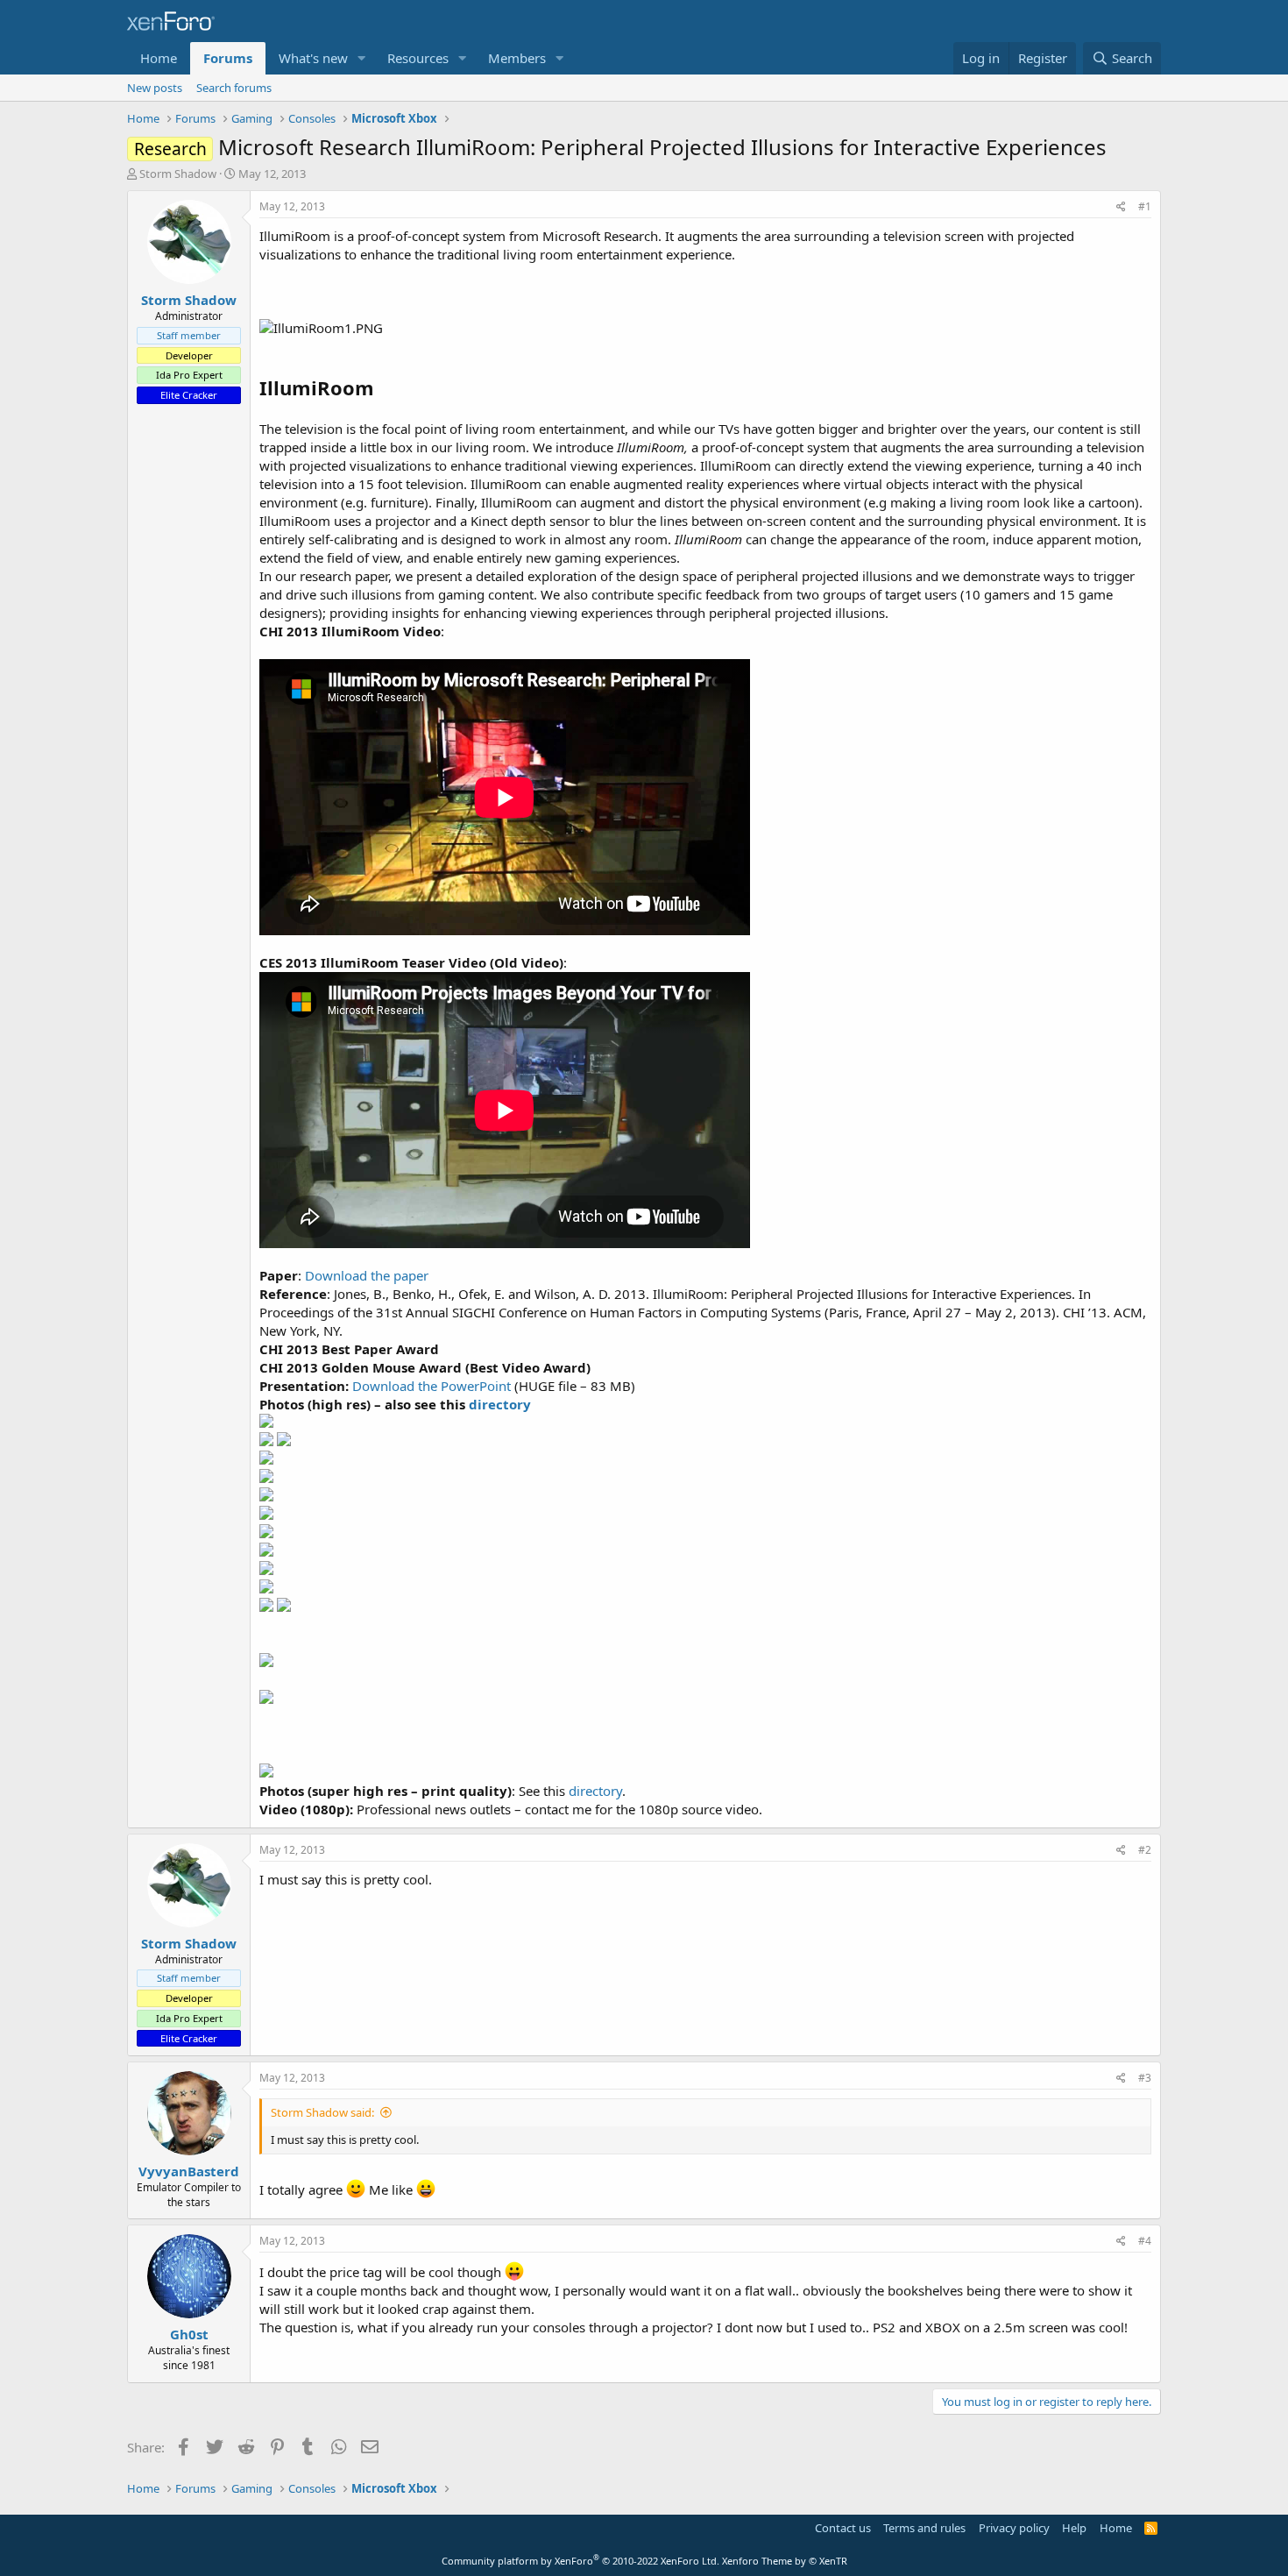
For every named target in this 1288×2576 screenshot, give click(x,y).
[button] (362, 58)
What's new (313, 58)
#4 (1145, 2241)
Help (1074, 2528)
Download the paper (367, 1275)
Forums (228, 58)
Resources (418, 58)
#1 (1145, 206)
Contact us (843, 2528)
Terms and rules (924, 2528)
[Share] (1121, 207)
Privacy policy (1014, 2528)
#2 (1145, 1850)
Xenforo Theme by (785, 2561)
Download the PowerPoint (432, 1386)
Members (517, 58)
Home (159, 58)
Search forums (234, 88)
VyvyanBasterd (189, 2171)
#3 (1145, 2078)
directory (500, 1404)
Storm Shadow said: (322, 2112)
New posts (155, 88)
